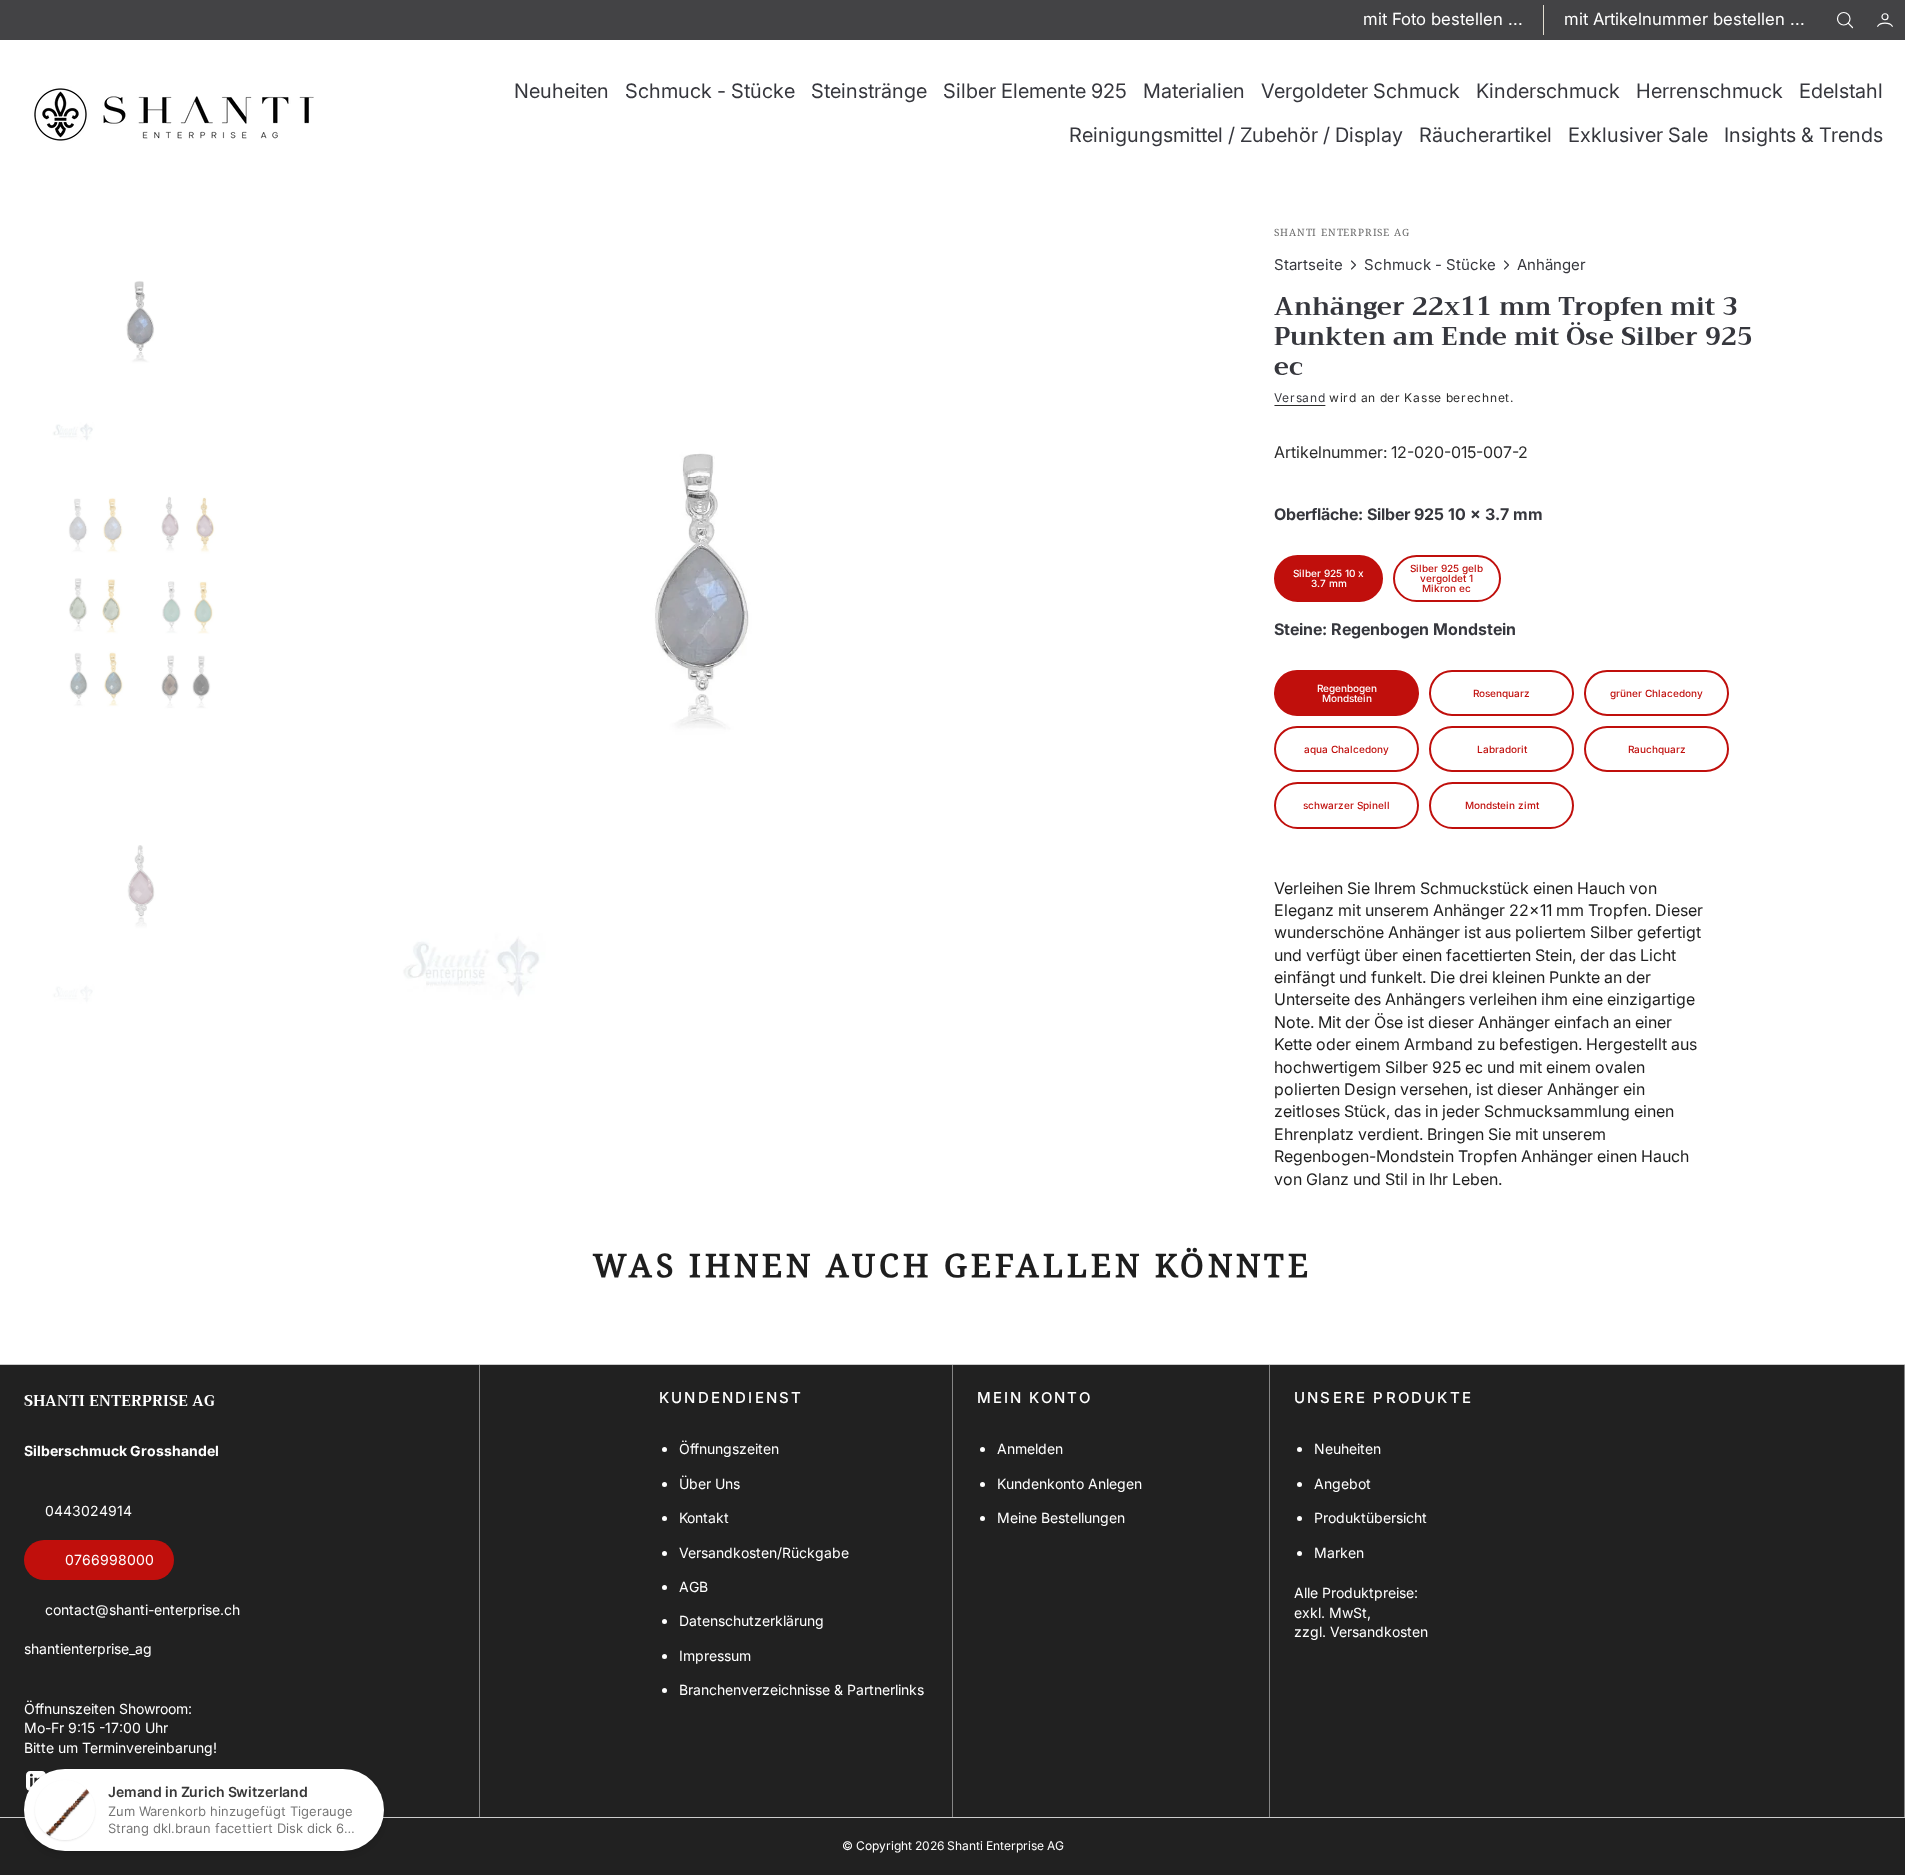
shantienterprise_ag (88, 1648)
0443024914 (88, 1510)
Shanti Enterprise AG (1005, 1845)
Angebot (1342, 1483)
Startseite (1308, 264)
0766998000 (109, 1559)
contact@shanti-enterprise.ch (142, 1609)
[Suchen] (1845, 20)
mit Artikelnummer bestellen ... (1684, 19)
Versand (1299, 397)
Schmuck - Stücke (1430, 264)
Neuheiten (1347, 1448)
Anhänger (1551, 264)
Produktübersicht (1370, 1517)
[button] (1885, 20)
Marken (1339, 1552)
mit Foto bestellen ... (1443, 19)
